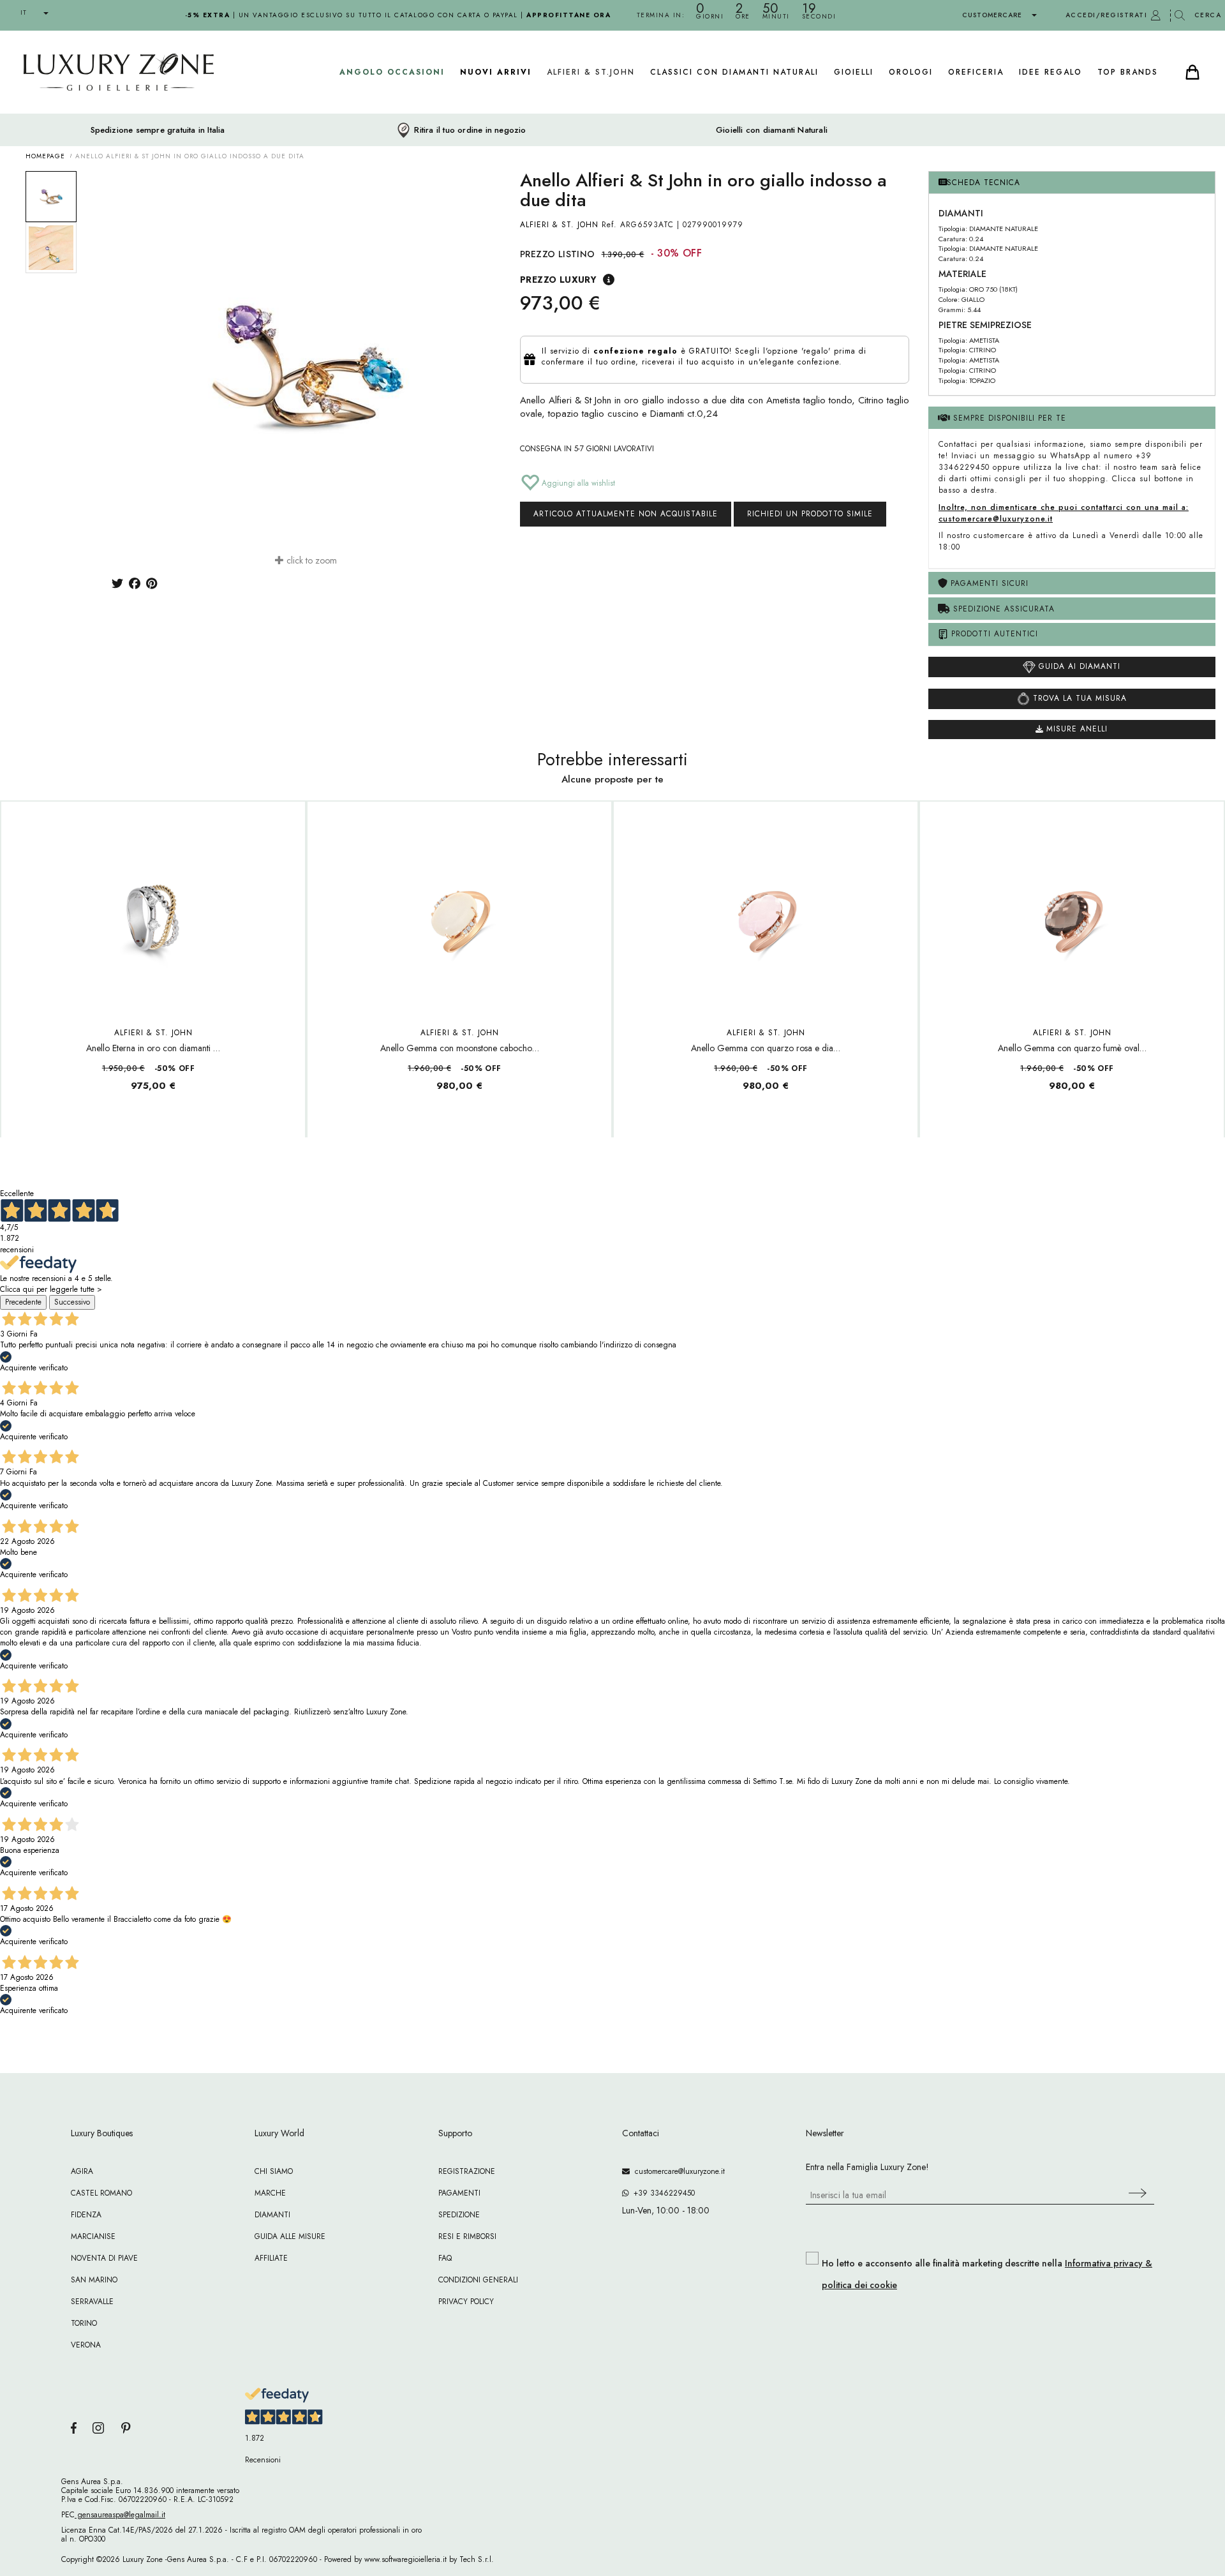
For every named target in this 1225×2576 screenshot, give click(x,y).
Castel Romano (101, 2193)
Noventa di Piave (104, 2258)
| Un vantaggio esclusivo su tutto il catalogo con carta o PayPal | (398, 15)
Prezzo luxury (558, 280)
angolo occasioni (392, 72)
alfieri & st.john (591, 72)
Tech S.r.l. (477, 2559)
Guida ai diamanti (1078, 666)
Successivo (72, 1302)
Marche (270, 2193)
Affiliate (271, 2258)
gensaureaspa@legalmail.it (120, 2515)
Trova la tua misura (1078, 698)
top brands (1128, 72)
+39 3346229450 (662, 2193)
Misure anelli (1075, 729)
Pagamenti (459, 2193)
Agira (82, 2171)
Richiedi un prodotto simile (810, 514)
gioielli (854, 72)
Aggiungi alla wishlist (577, 483)
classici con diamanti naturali (734, 72)
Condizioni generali (478, 2280)
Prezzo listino (558, 254)
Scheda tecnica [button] (984, 183)
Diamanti (272, 2215)
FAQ (445, 2258)
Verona (86, 2345)
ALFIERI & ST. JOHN (559, 225)
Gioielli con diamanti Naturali (772, 130)
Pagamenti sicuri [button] (988, 583)
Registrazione (467, 2171)
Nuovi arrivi (496, 72)
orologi (911, 72)
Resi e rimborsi (467, 2236)
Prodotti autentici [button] (993, 634)
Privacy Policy (466, 2302)
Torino (84, 2323)
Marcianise (93, 2236)
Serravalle (92, 2302)
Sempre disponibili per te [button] (1008, 418)
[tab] (1072, 183)
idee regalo (1051, 72)
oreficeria (976, 72)
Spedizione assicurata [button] (1002, 609)
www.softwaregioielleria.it (405, 2559)
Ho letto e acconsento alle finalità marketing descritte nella (987, 2274)
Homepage (45, 156)
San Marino (94, 2280)
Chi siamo (274, 2171)
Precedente (23, 1302)
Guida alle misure (290, 2236)
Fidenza (86, 2215)
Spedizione (459, 2215)
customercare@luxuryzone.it (677, 2171)
